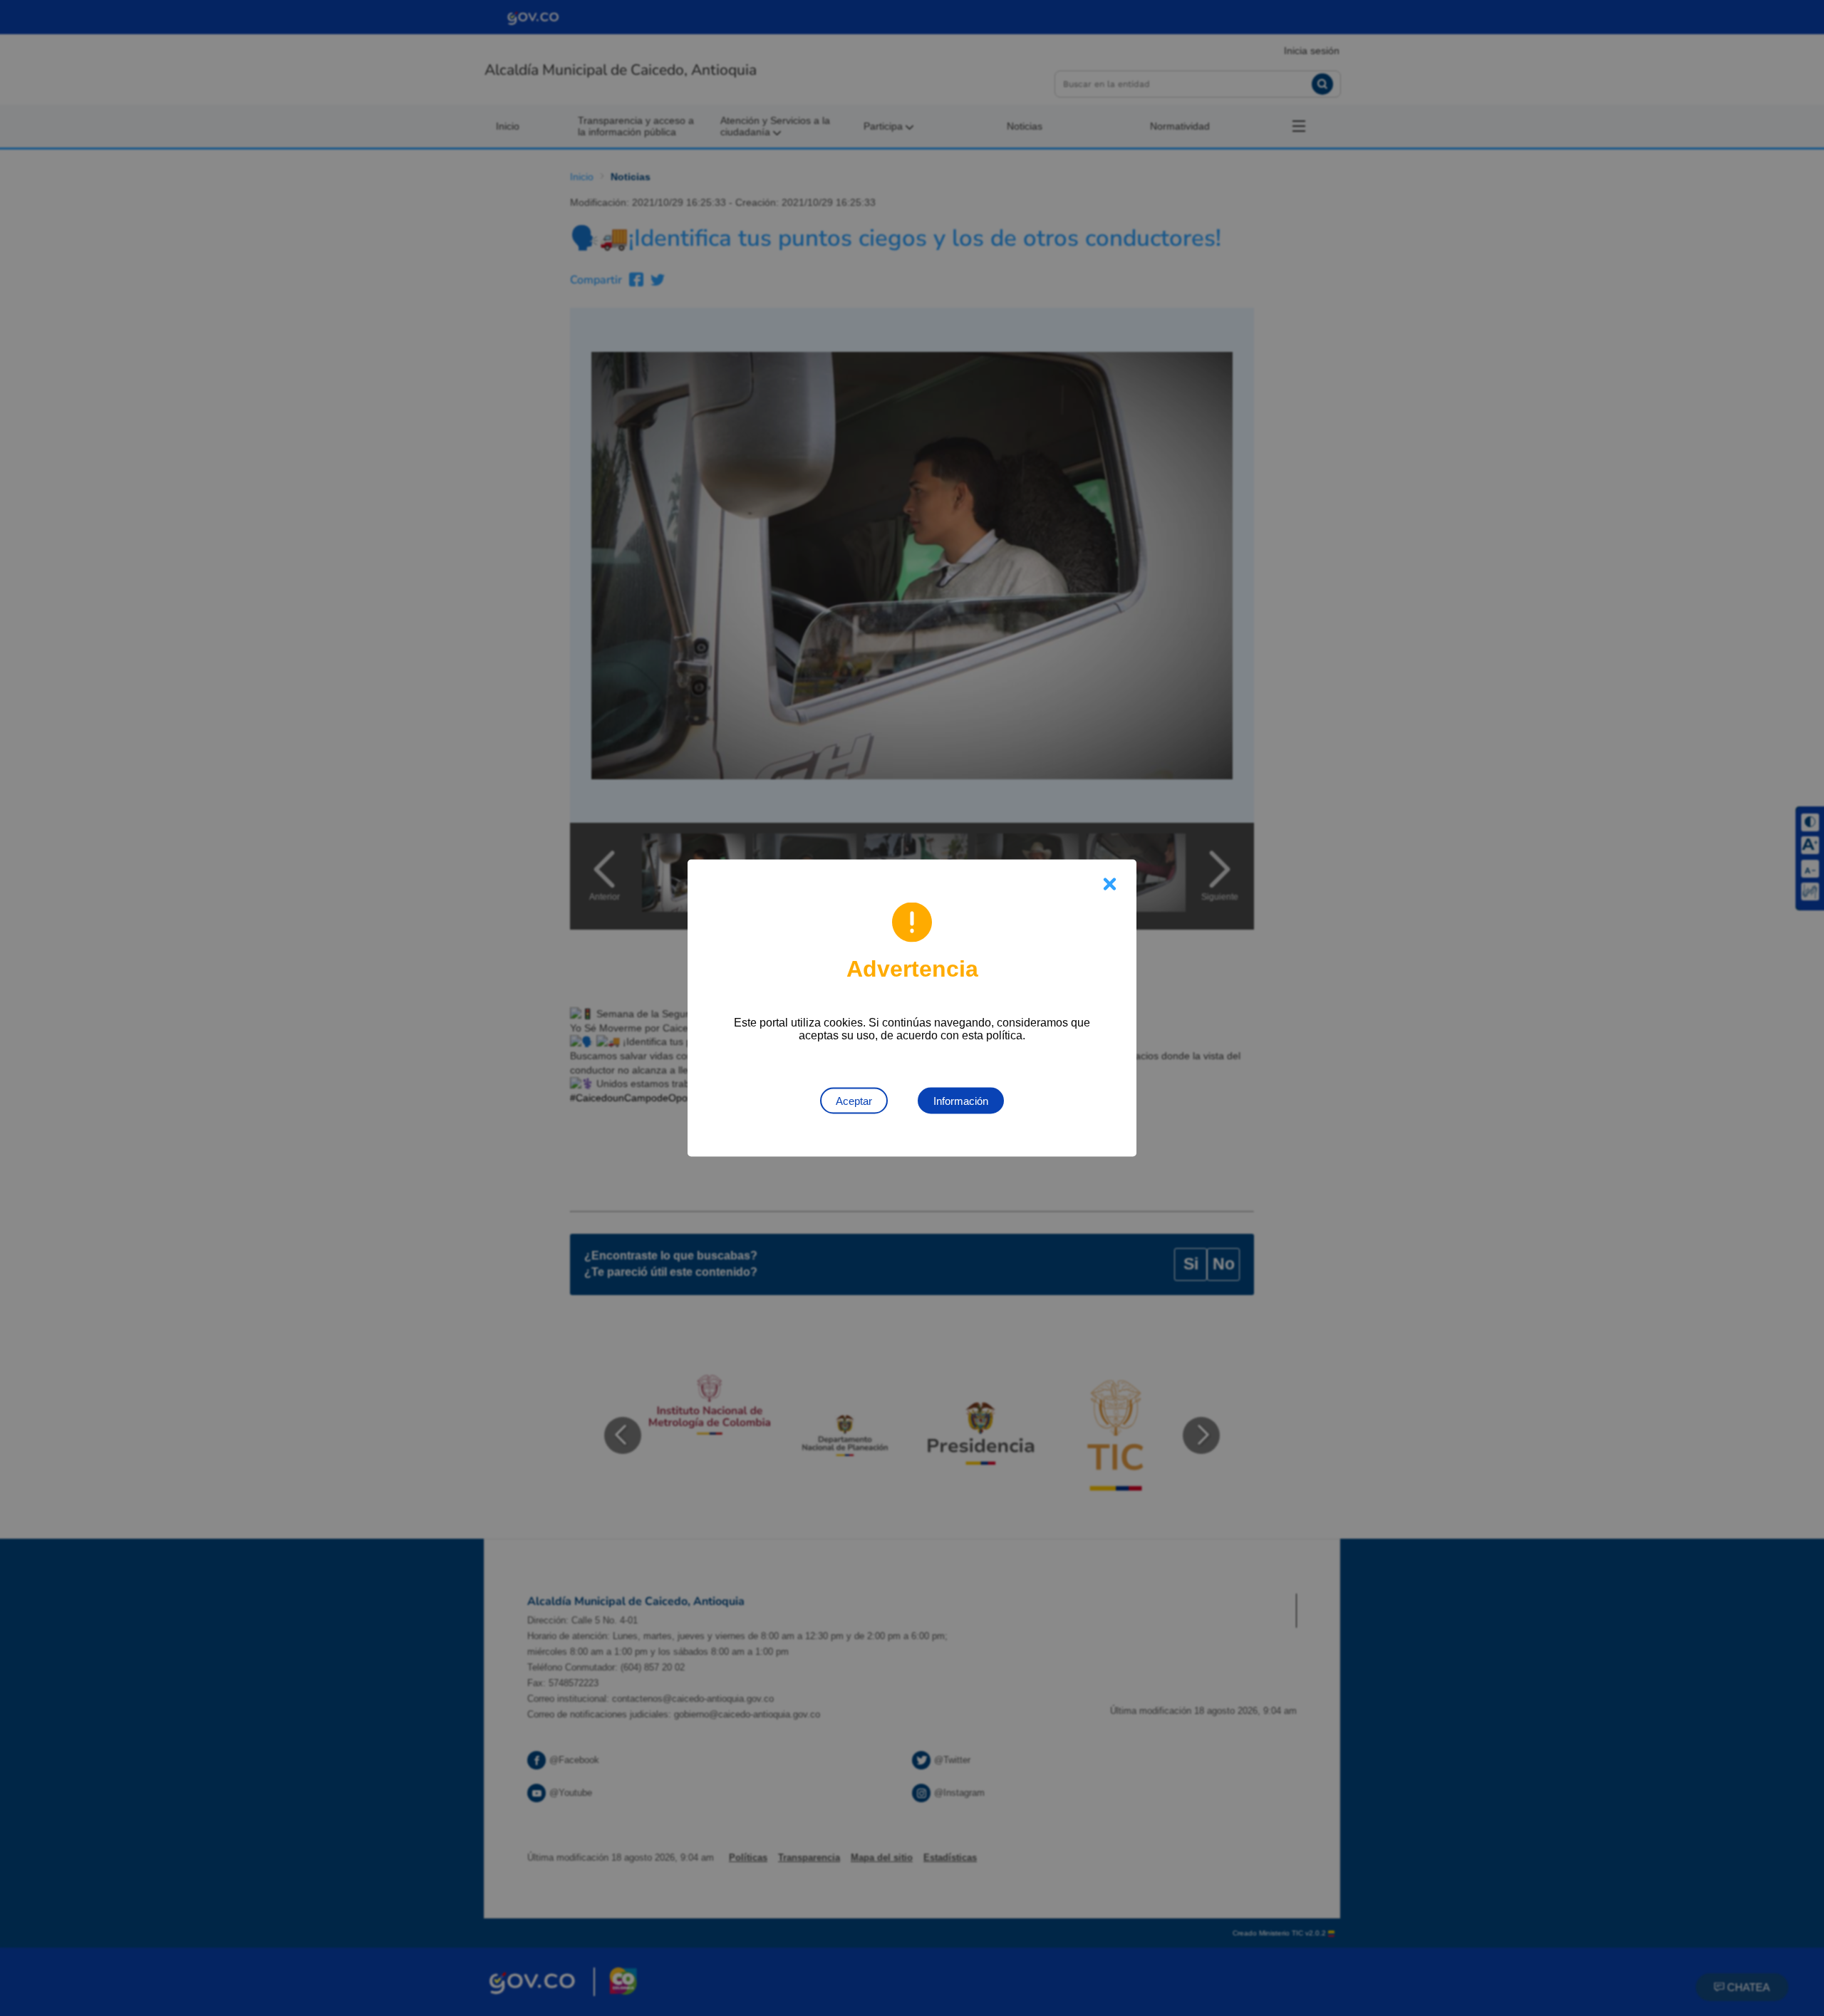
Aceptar (854, 1101)
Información (961, 1101)
